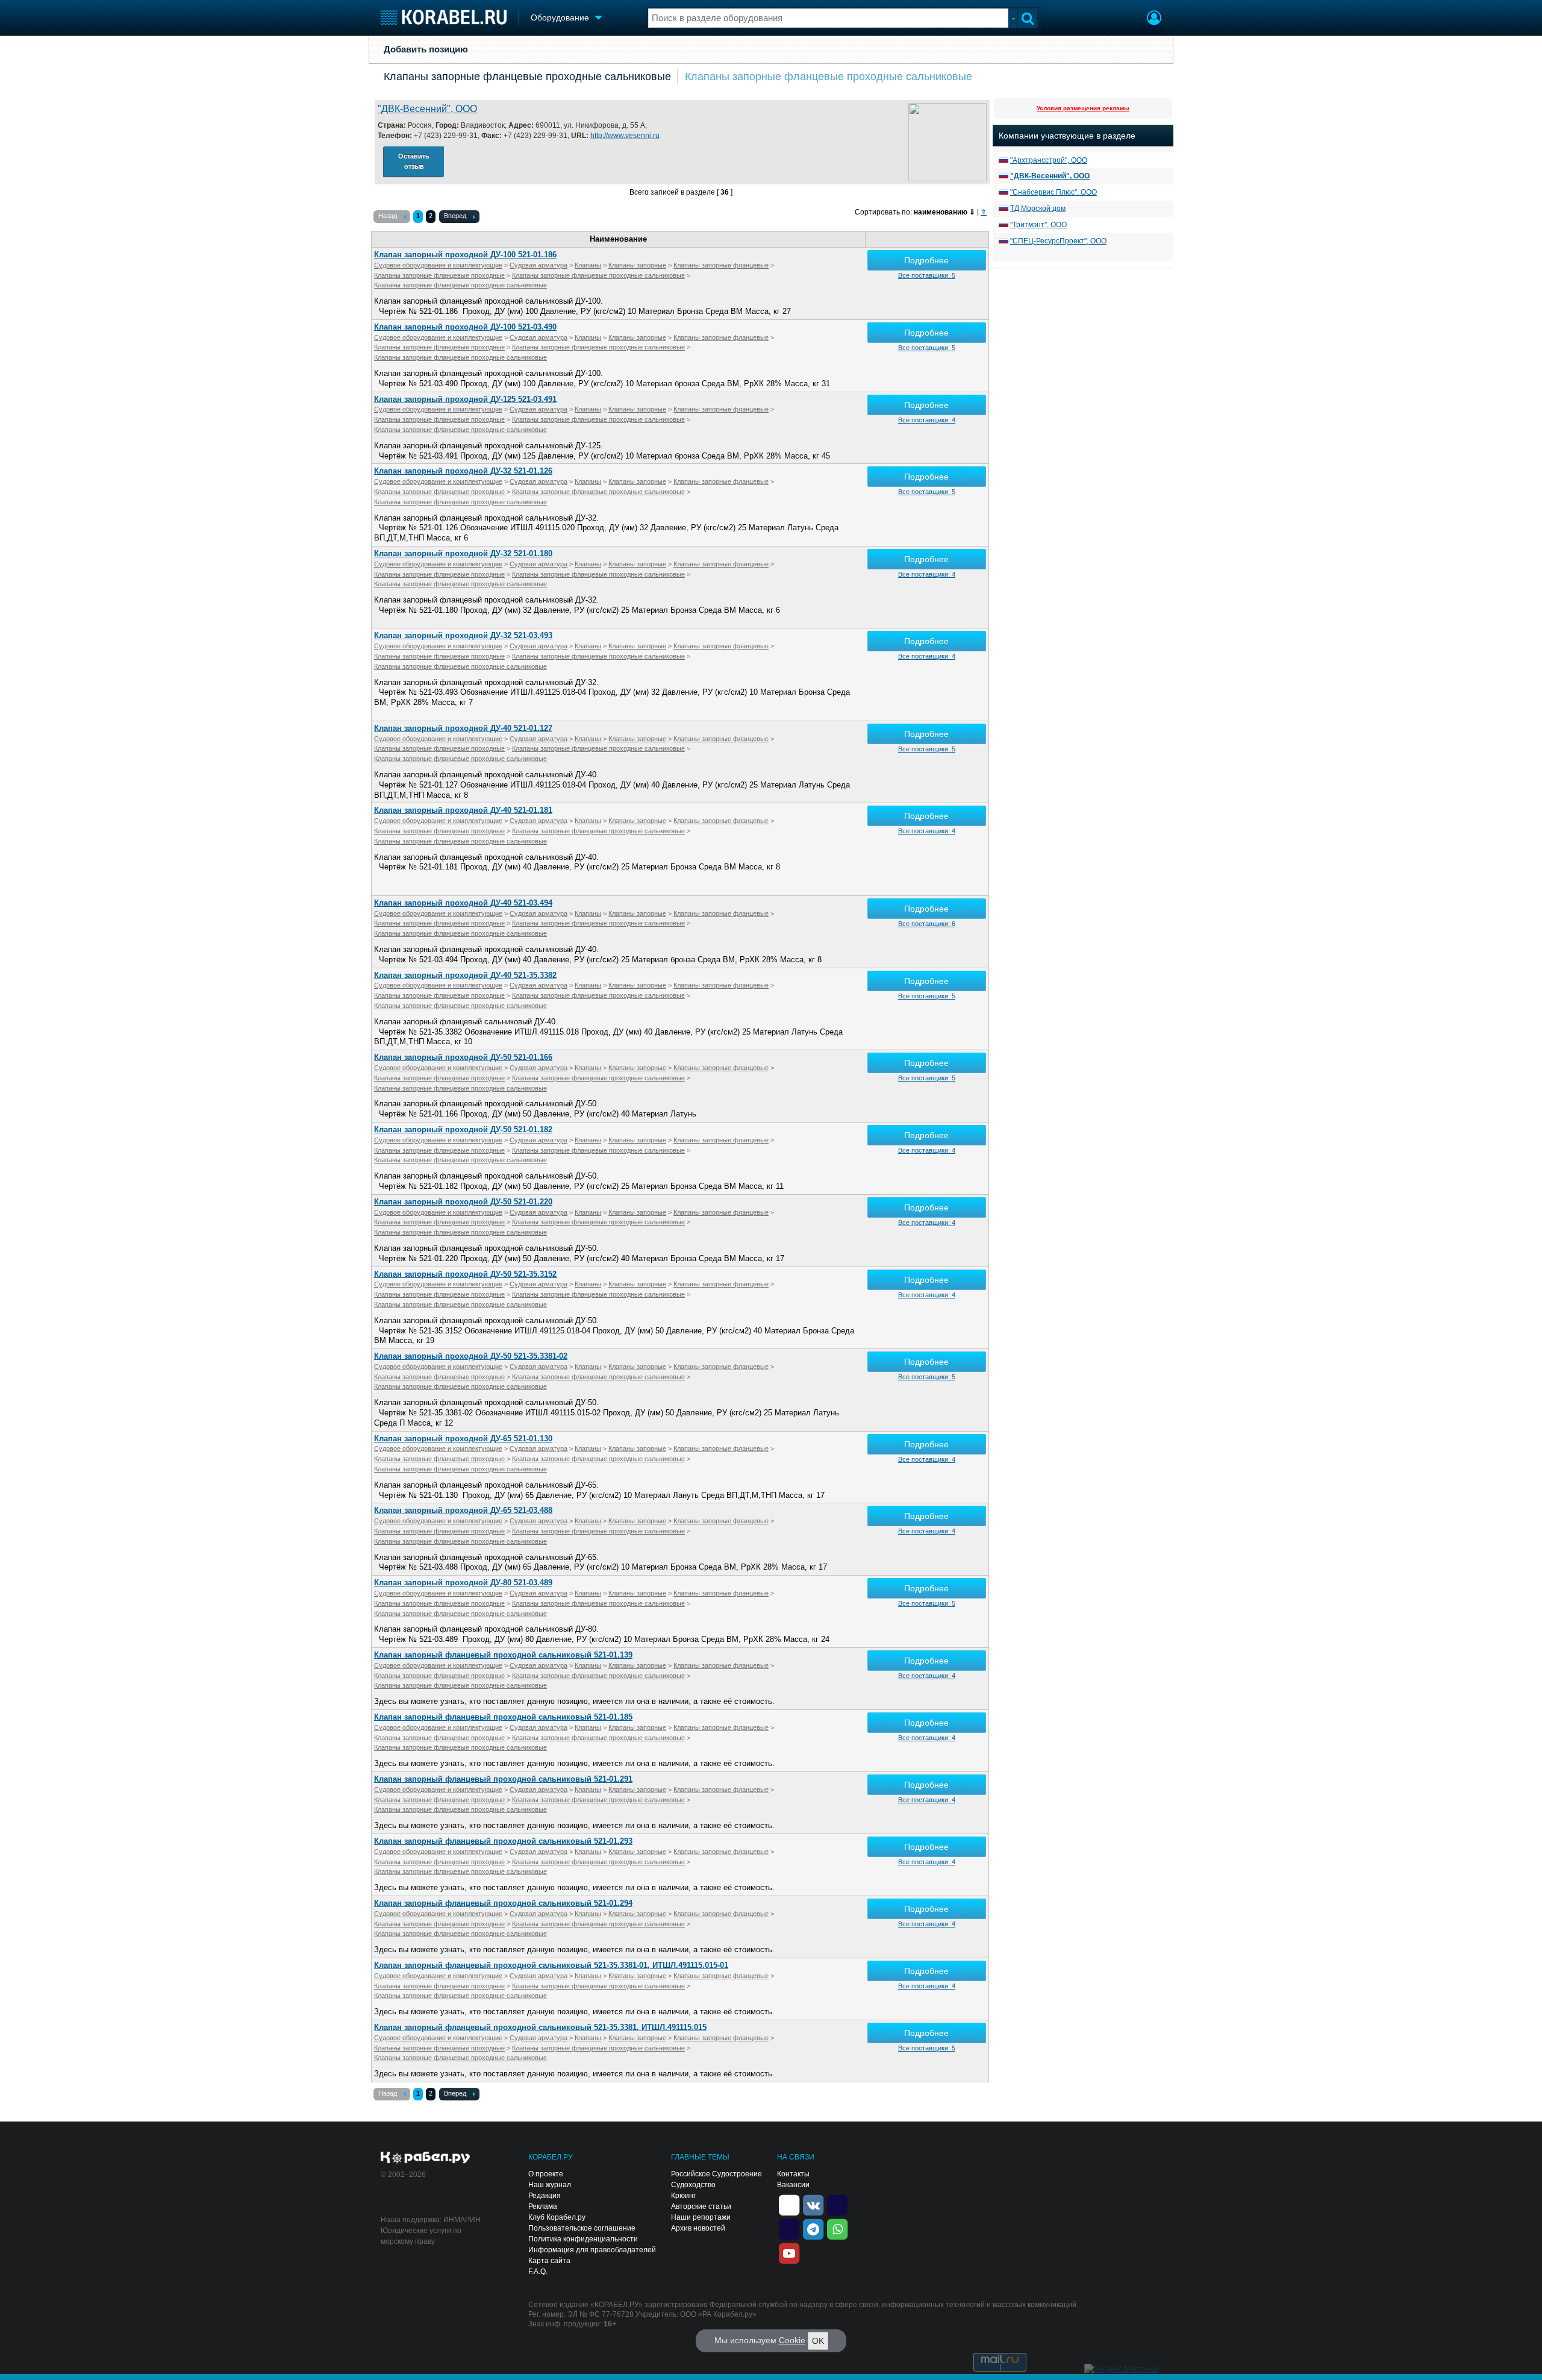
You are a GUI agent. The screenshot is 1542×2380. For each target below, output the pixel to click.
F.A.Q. (538, 2272)
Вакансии (793, 2185)
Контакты (793, 2174)
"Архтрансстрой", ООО (1049, 160)
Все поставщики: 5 (927, 275)
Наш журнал (550, 2185)
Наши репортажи (701, 2217)
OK (818, 2341)
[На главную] (444, 17)
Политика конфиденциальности (583, 2239)
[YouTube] (789, 2252)
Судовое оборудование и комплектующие (438, 265)
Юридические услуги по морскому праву (421, 2236)
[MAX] (789, 2228)
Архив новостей (698, 2228)
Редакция (545, 2196)
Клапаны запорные (637, 265)
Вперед (455, 216)
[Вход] (1154, 19)
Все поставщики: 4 (927, 420)
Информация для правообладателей (592, 2250)
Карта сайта (549, 2261)
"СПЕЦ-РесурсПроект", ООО (1058, 241)
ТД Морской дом (1038, 208)
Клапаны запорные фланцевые (721, 265)
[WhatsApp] (837, 2228)
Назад (388, 216)
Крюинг (683, 2196)
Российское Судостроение (716, 2174)
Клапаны (588, 265)
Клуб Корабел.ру (557, 2217)
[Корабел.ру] (426, 2158)
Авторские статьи (701, 2206)
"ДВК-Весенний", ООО (427, 109)
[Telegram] (813, 2228)
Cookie (792, 2340)
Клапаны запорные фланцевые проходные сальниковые (527, 77)
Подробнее (926, 260)
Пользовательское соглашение (582, 2228)
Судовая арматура (538, 265)
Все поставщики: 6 (927, 924)
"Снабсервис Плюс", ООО (1053, 192)
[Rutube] (837, 2204)
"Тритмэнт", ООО (1038, 225)
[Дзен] (789, 2204)
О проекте (546, 2174)
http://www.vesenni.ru (625, 136)
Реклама (543, 2206)
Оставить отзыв (414, 161)
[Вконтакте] (813, 2204)
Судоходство (693, 2185)
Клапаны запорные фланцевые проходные (439, 275)
